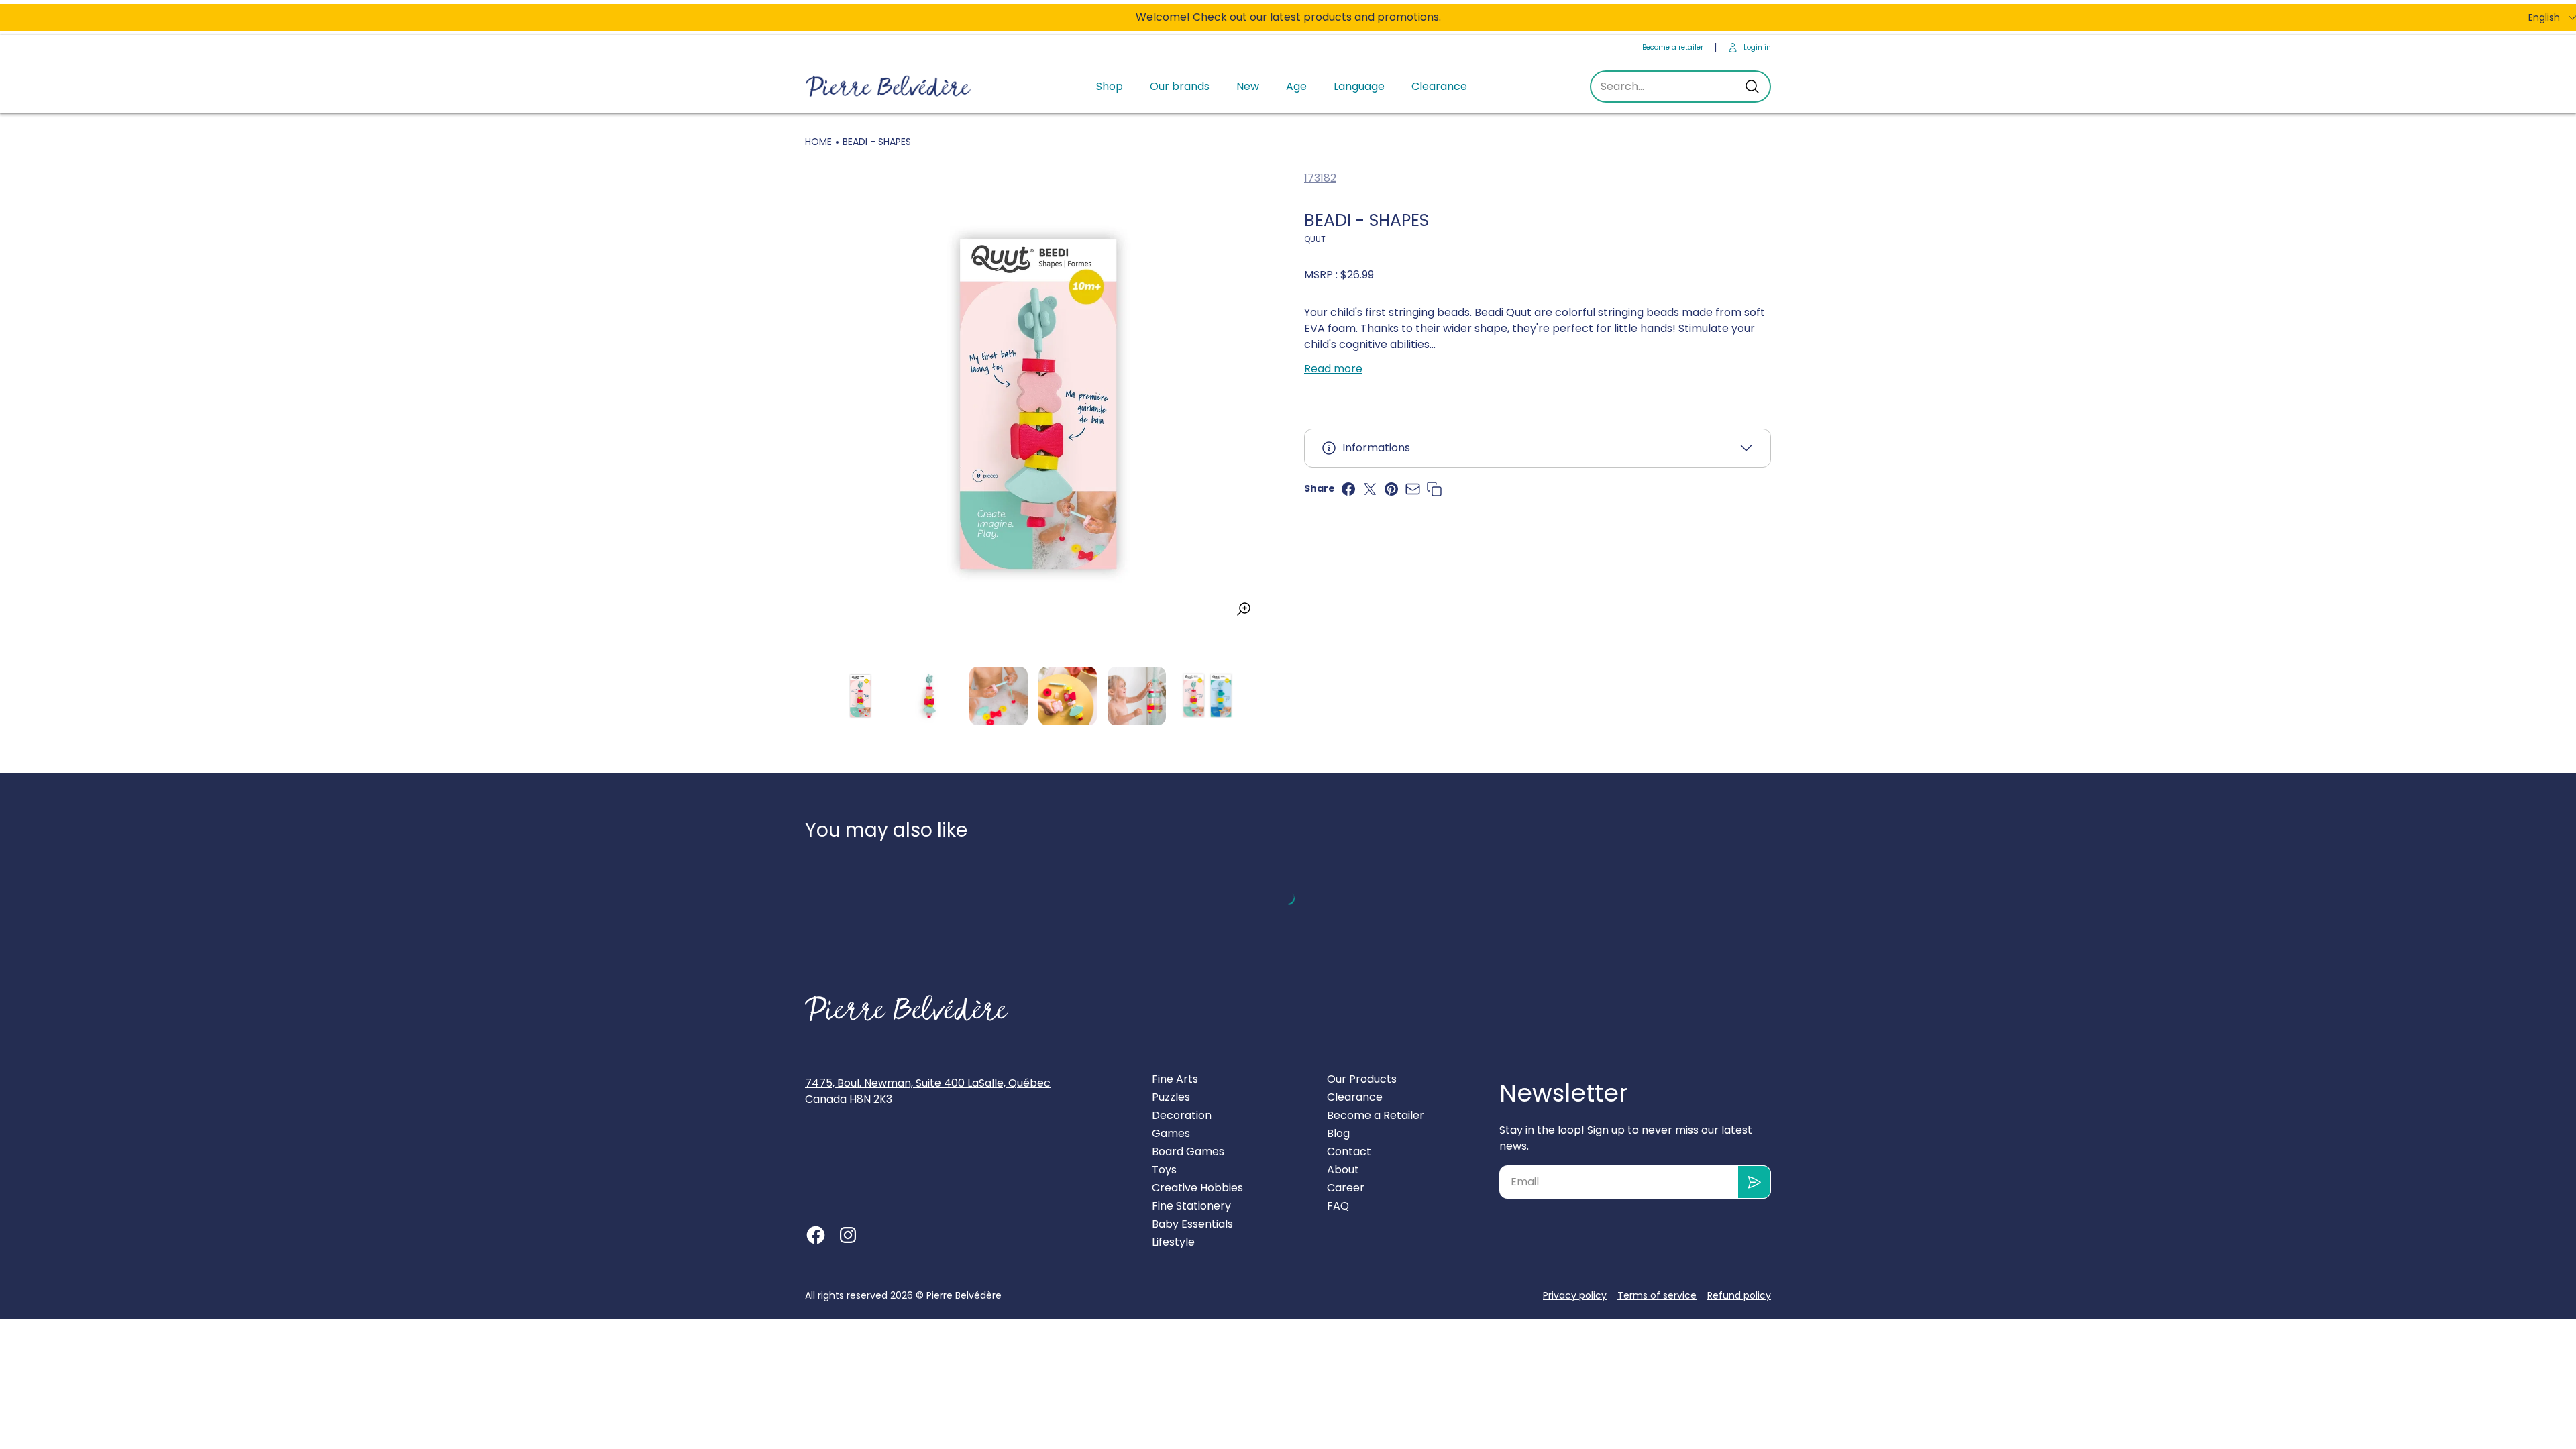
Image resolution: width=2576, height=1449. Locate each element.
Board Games (1188, 1151)
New (1248, 86)
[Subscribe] (1755, 1182)
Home (818, 142)
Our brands (1180, 86)
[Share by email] (1413, 489)
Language (1359, 86)
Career (1346, 1188)
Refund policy (1739, 1295)
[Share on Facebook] (1348, 489)
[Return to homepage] (907, 1008)
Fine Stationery (1191, 1206)
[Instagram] (848, 1235)
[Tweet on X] (1370, 489)
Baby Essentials (1192, 1224)
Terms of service (1657, 1295)
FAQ (1338, 1206)
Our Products (1362, 1079)
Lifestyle (1173, 1242)
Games (1171, 1133)
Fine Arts (1175, 1079)
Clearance (1439, 86)
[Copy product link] (1434, 489)
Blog (1338, 1133)
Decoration (1182, 1115)
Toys (1164, 1170)
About (1343, 1170)
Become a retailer (1673, 47)
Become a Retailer (1376, 1115)
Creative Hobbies (1197, 1188)
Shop (1110, 86)
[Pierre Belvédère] (889, 87)
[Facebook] (816, 1235)
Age (1296, 86)
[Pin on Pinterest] (1391, 489)
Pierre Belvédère (964, 1295)
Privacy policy (1575, 1295)
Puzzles (1171, 1097)
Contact (1349, 1151)
